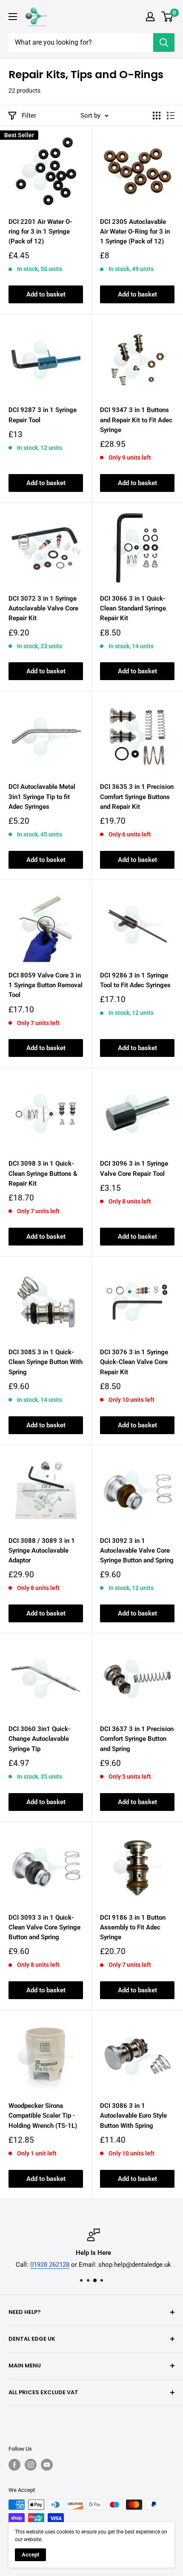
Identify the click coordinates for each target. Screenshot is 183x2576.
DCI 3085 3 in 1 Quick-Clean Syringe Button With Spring (46, 1362)
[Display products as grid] (157, 116)
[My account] (150, 17)
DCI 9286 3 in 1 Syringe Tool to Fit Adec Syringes (135, 980)
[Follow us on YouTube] (47, 2465)
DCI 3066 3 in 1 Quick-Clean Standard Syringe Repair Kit (133, 609)
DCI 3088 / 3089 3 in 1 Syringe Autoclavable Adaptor (42, 1551)
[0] (167, 17)
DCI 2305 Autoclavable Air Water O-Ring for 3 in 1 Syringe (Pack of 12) (135, 232)
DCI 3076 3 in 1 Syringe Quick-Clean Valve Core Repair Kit (134, 1362)
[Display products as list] (171, 116)
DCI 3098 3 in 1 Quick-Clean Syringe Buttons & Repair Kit (43, 1174)
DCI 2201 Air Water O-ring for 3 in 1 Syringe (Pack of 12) (40, 232)
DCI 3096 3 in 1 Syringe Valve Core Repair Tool (134, 1168)
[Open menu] (13, 17)
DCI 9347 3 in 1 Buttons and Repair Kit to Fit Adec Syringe (136, 420)
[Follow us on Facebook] (14, 2465)
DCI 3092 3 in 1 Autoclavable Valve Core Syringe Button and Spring (137, 1551)
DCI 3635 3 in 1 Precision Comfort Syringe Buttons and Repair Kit (137, 797)
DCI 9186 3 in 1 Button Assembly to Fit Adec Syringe (133, 1928)
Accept (30, 2555)
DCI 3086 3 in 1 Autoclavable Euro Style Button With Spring (133, 2116)
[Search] (164, 42)
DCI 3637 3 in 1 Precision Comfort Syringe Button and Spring (137, 1739)
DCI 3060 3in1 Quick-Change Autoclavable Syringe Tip (40, 1739)
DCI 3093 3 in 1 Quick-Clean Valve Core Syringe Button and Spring (44, 1928)
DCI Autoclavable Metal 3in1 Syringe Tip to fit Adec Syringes (42, 797)
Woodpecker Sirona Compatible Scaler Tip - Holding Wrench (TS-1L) (43, 2116)
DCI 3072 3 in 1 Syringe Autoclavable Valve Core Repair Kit (43, 609)
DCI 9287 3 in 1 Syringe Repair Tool (43, 415)
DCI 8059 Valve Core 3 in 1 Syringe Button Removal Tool (46, 985)
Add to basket (46, 294)
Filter (29, 116)
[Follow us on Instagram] (31, 2465)
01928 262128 (48, 2265)
